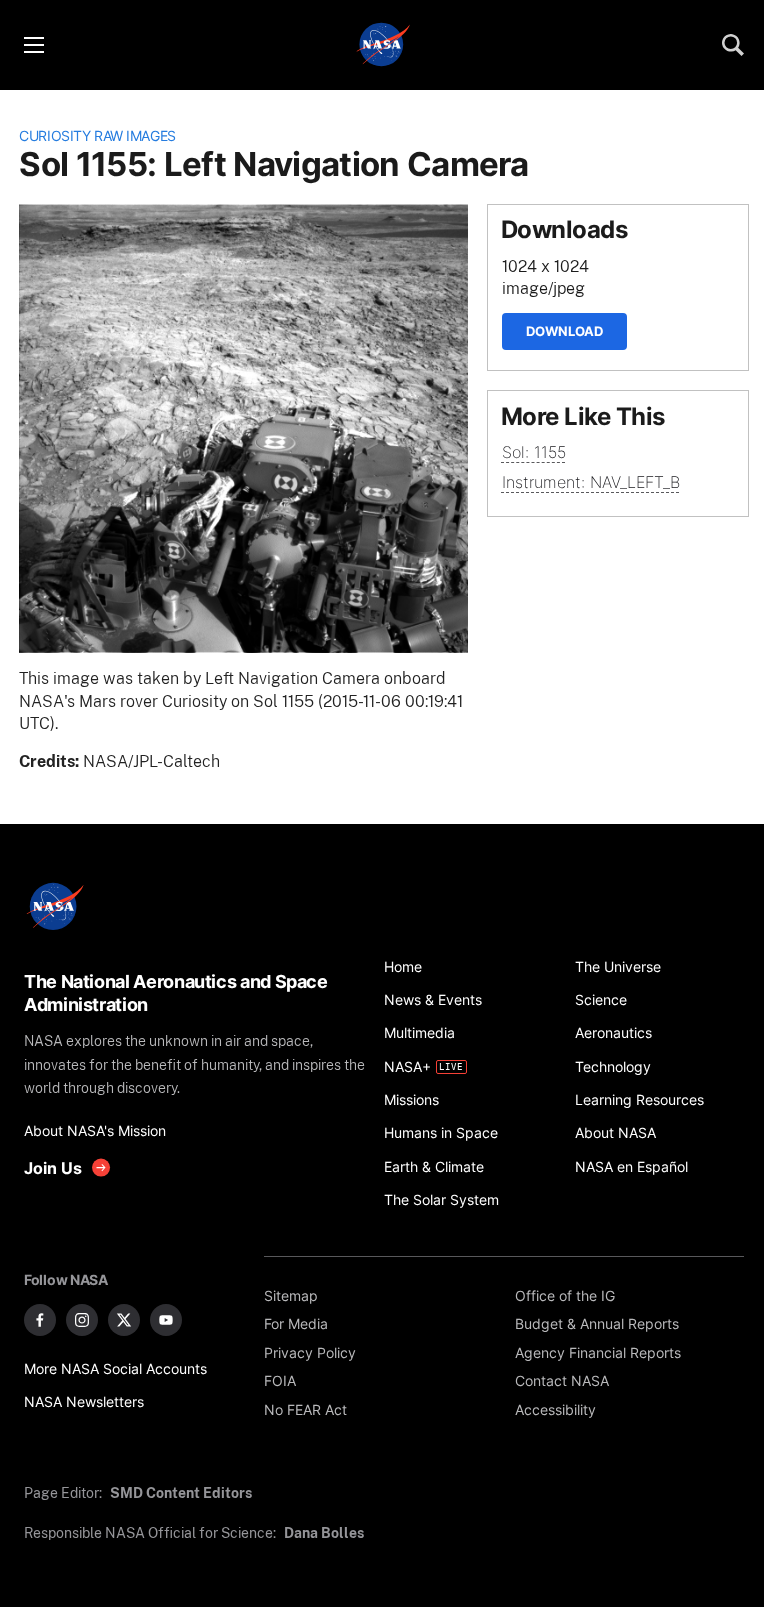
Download (564, 331)
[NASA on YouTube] (166, 1320)
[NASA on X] (124, 1320)
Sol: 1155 (534, 452)
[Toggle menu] (33, 45)
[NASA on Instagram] (82, 1320)
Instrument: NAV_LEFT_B (591, 482)
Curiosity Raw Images (97, 135)
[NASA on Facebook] (40, 1320)
